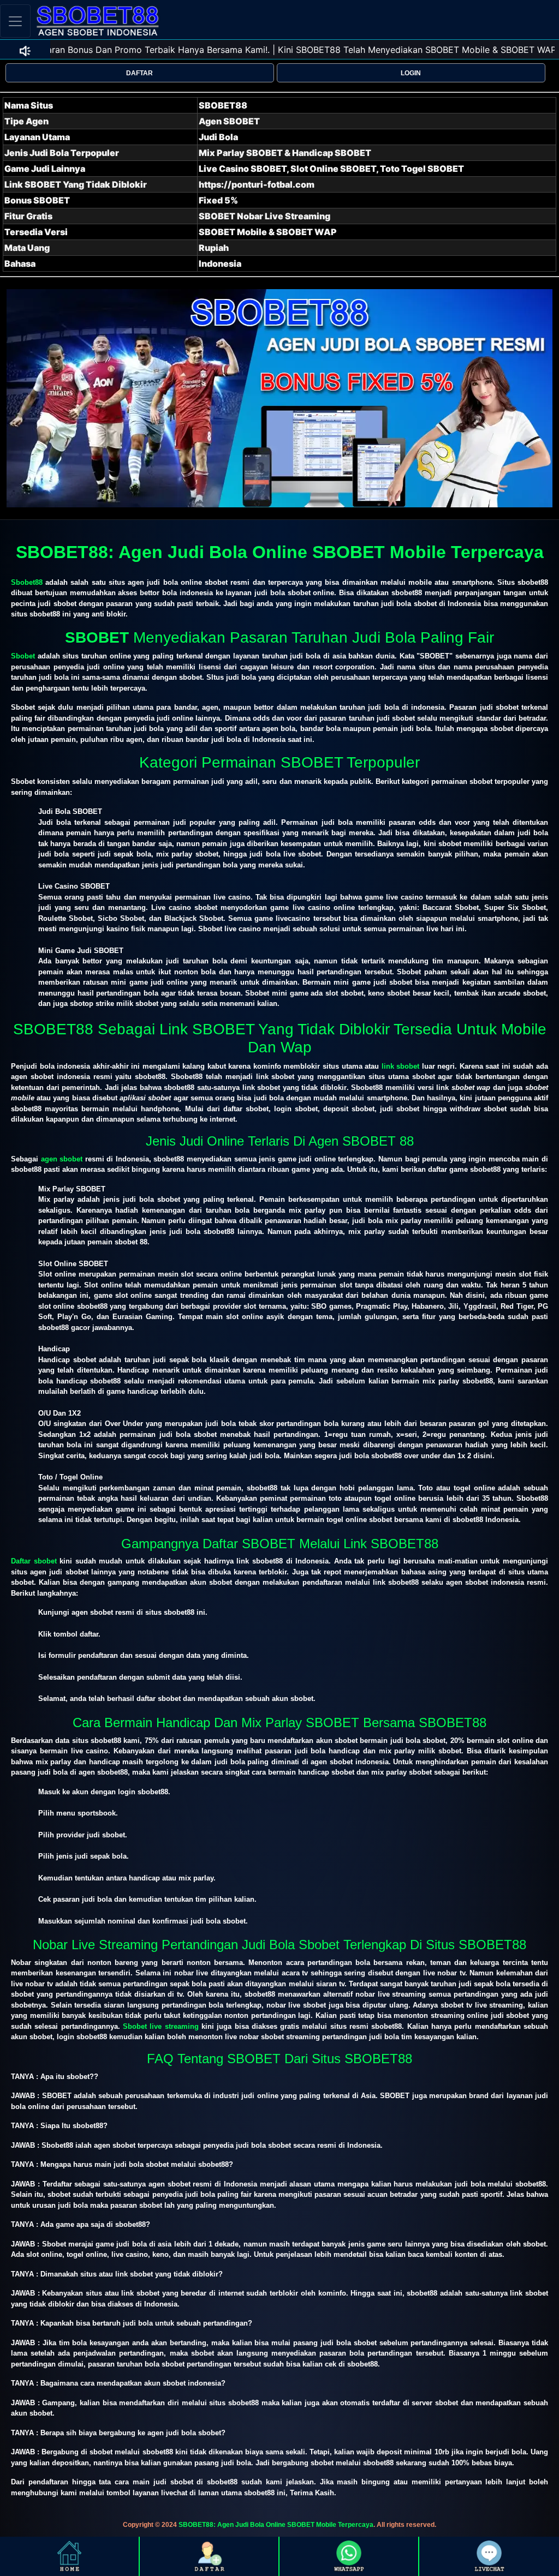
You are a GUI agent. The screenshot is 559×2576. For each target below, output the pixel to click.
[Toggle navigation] (15, 21)
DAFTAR (139, 73)
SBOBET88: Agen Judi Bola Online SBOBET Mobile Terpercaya (276, 2525)
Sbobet (23, 656)
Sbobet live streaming (161, 2026)
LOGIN (411, 73)
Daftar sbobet (34, 1561)
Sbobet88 (27, 582)
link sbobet (401, 1066)
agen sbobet (62, 1159)
